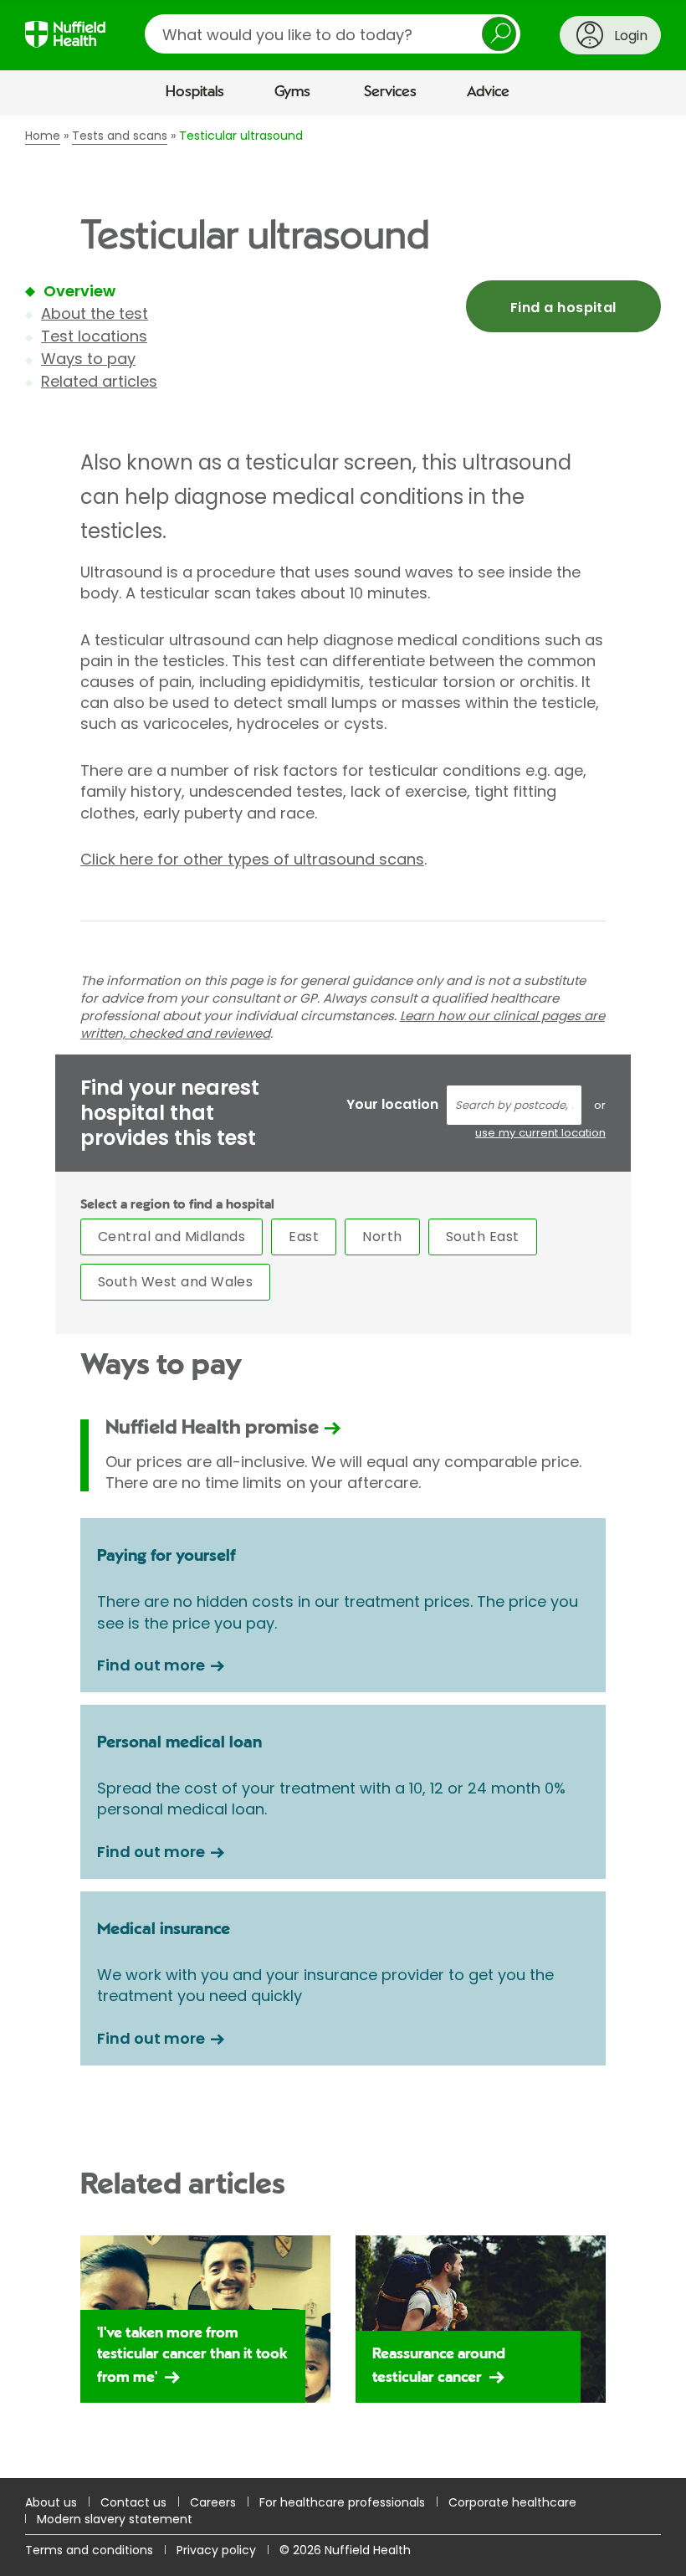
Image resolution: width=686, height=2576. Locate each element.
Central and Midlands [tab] (172, 1237)
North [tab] (382, 1237)
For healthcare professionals (342, 2502)
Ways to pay (88, 359)
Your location (392, 1104)
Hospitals (195, 92)
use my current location (540, 1133)
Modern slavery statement (115, 2519)
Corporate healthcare (512, 2502)
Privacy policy (216, 2550)
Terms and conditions (89, 2550)
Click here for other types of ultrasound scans (252, 859)
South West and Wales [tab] (176, 1282)
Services (390, 92)
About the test (95, 313)
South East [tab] (483, 1237)
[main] (343, 1297)
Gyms (292, 92)
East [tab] (304, 1237)
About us (51, 2502)
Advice (488, 92)
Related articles (99, 381)
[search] (333, 34)
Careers (213, 2502)
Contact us (133, 2502)
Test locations (94, 336)
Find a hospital (563, 308)
